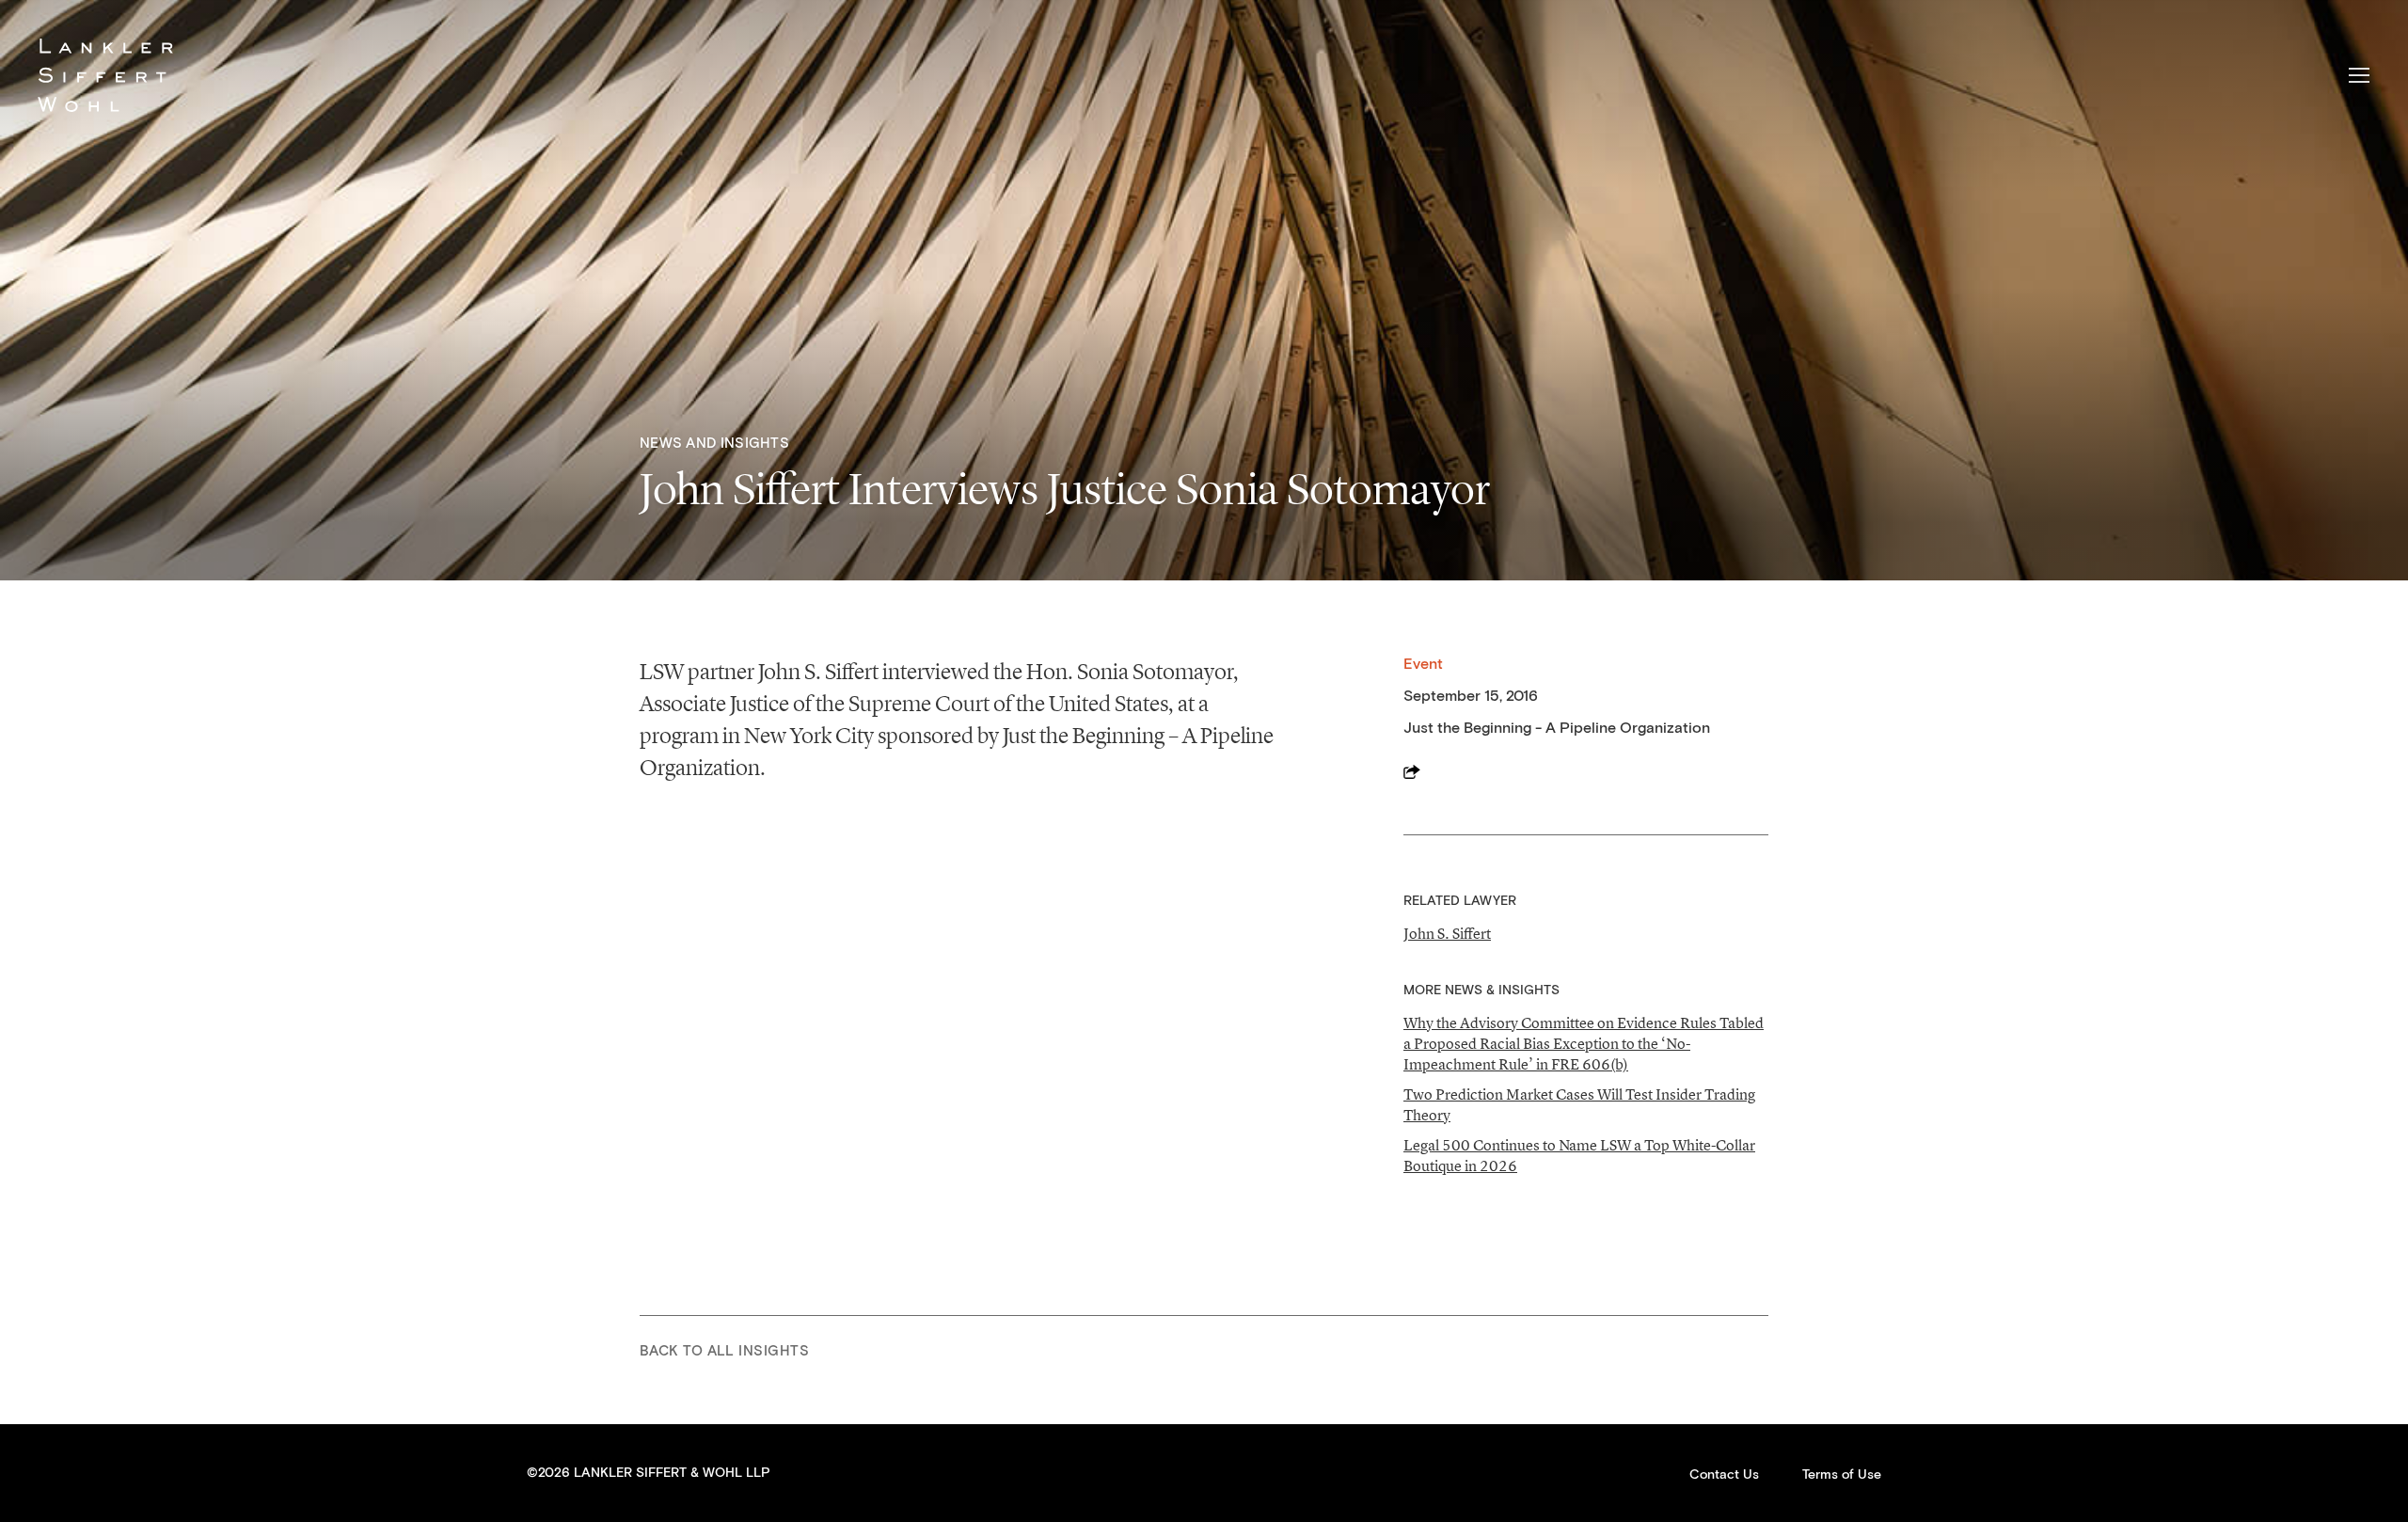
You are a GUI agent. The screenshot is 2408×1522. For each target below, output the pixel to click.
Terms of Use (1842, 1475)
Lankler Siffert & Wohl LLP (105, 75)
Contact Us (1724, 1475)
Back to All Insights (724, 1351)
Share (1412, 771)
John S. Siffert (1447, 933)
